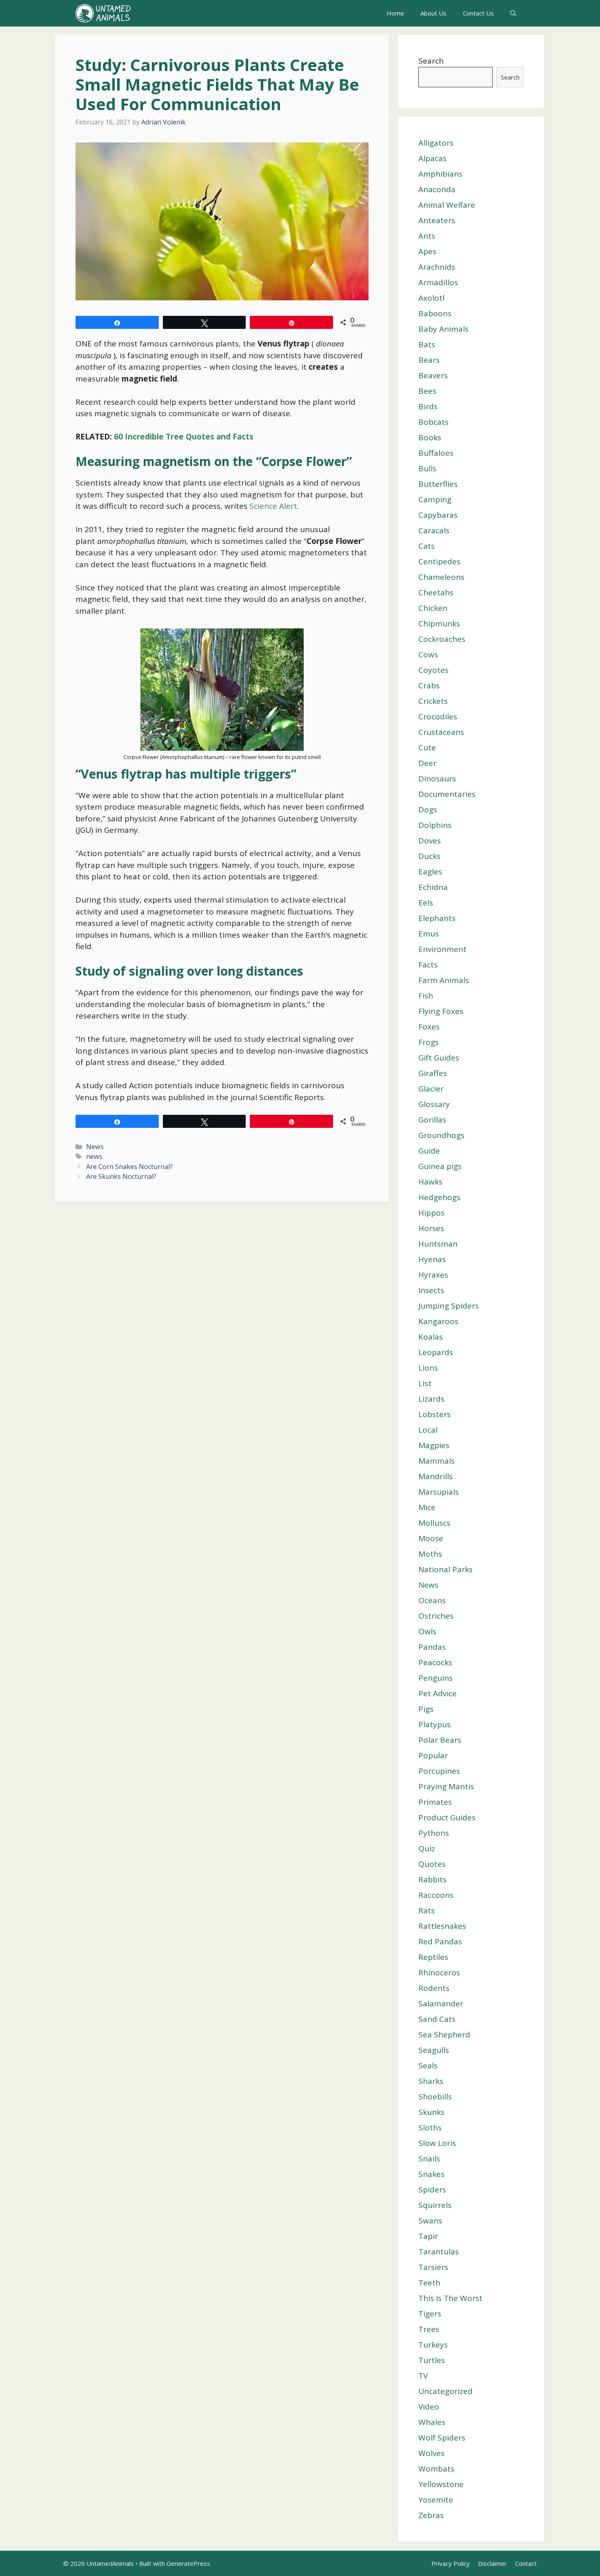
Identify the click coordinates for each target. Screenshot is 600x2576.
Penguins (436, 1678)
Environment (442, 949)
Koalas (431, 1337)
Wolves (431, 2453)
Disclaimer (492, 2563)
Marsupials (439, 1492)
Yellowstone (441, 2484)
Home (395, 13)
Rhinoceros (439, 1972)
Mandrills (436, 1476)
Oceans (432, 1600)
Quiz (427, 1848)
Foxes (429, 1027)
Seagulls (434, 2050)
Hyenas (432, 1259)
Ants (427, 236)
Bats (427, 344)
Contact (526, 2563)
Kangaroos (438, 1321)
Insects (431, 1290)
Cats (427, 546)
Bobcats (433, 422)
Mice (427, 1507)
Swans (430, 2221)
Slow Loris (437, 2143)
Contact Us (478, 13)
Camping (435, 499)
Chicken (433, 608)
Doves (430, 841)
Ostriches (436, 1616)
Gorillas (432, 1120)
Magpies (434, 1445)
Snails (429, 2159)
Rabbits (432, 1879)
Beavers (433, 375)
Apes (427, 251)
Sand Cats (437, 2019)
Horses (431, 1228)
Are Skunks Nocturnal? (121, 1176)
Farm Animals (444, 980)
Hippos (431, 1213)
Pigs (426, 1709)
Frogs (429, 1042)
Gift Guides (439, 1058)
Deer (427, 763)
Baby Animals (443, 329)
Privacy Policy (451, 2563)
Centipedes (439, 561)
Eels (426, 903)
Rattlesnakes (442, 1926)
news (94, 1156)
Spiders (432, 2190)
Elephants (437, 918)
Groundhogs (441, 1135)
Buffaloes (436, 453)
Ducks (429, 856)
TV (423, 2376)
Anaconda (437, 189)
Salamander (441, 2004)
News (95, 1147)
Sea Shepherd (444, 2035)
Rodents (434, 1988)
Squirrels (435, 2205)
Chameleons (441, 577)
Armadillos (438, 282)
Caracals (434, 530)
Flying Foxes (441, 1011)
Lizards (431, 1399)
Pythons (434, 1833)
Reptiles (433, 1957)
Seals (428, 2066)
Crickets (433, 701)
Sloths (430, 2128)
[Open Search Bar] (513, 13)
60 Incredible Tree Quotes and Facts (184, 437)
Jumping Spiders (449, 1306)
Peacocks (435, 1662)
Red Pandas (440, 1941)
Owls (427, 1631)
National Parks (446, 1569)
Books (430, 437)
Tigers (430, 2314)
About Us (433, 13)
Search (431, 61)
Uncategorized (446, 2391)
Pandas (432, 1647)
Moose (431, 1538)
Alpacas (432, 158)
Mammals (437, 1461)
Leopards (436, 1352)
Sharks (431, 2081)
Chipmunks (439, 623)
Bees (427, 391)
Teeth (429, 2283)
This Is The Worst (450, 2298)
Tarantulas (439, 2252)
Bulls (427, 468)
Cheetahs (436, 592)
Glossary (434, 1104)
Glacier (431, 1089)
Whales (432, 2422)
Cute (427, 748)
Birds (428, 406)
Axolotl (431, 298)
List (425, 1383)
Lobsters (434, 1414)
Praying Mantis (446, 1786)
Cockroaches (442, 639)
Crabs (429, 686)
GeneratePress (188, 2563)
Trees (429, 2329)
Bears (429, 360)
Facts (428, 965)
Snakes (431, 2174)
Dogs (428, 810)
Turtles (432, 2360)
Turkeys (433, 2345)
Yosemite (436, 2500)
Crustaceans (441, 732)
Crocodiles (438, 717)
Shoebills (435, 2097)
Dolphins (435, 825)
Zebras (431, 2515)
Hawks (430, 1182)
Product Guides (447, 1817)
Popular (433, 1755)
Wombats (436, 2469)
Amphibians (440, 174)
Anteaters (437, 220)
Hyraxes (433, 1275)
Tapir (428, 2236)
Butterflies (438, 484)
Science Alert (273, 506)
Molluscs (434, 1523)
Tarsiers (433, 2267)
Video (429, 2407)
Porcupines (439, 1771)
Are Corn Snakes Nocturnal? (129, 1167)
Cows (428, 655)
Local (428, 1430)
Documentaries (447, 794)
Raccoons (436, 1895)
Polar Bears (440, 1740)
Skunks (431, 2112)
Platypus (434, 1724)
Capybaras (438, 515)
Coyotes (433, 670)
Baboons (435, 313)
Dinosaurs (437, 779)
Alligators (436, 143)
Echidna (433, 887)
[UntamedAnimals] (103, 13)
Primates (435, 1802)
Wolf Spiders (442, 2438)
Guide (429, 1151)
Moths (430, 1554)
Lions (428, 1368)
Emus (429, 934)
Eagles (430, 872)
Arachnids (437, 267)
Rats (427, 1910)
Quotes (432, 1864)
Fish (426, 996)
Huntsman (438, 1244)
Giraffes (433, 1073)
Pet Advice (438, 1693)
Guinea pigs (440, 1166)
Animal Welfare (447, 205)
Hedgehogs (439, 1197)
